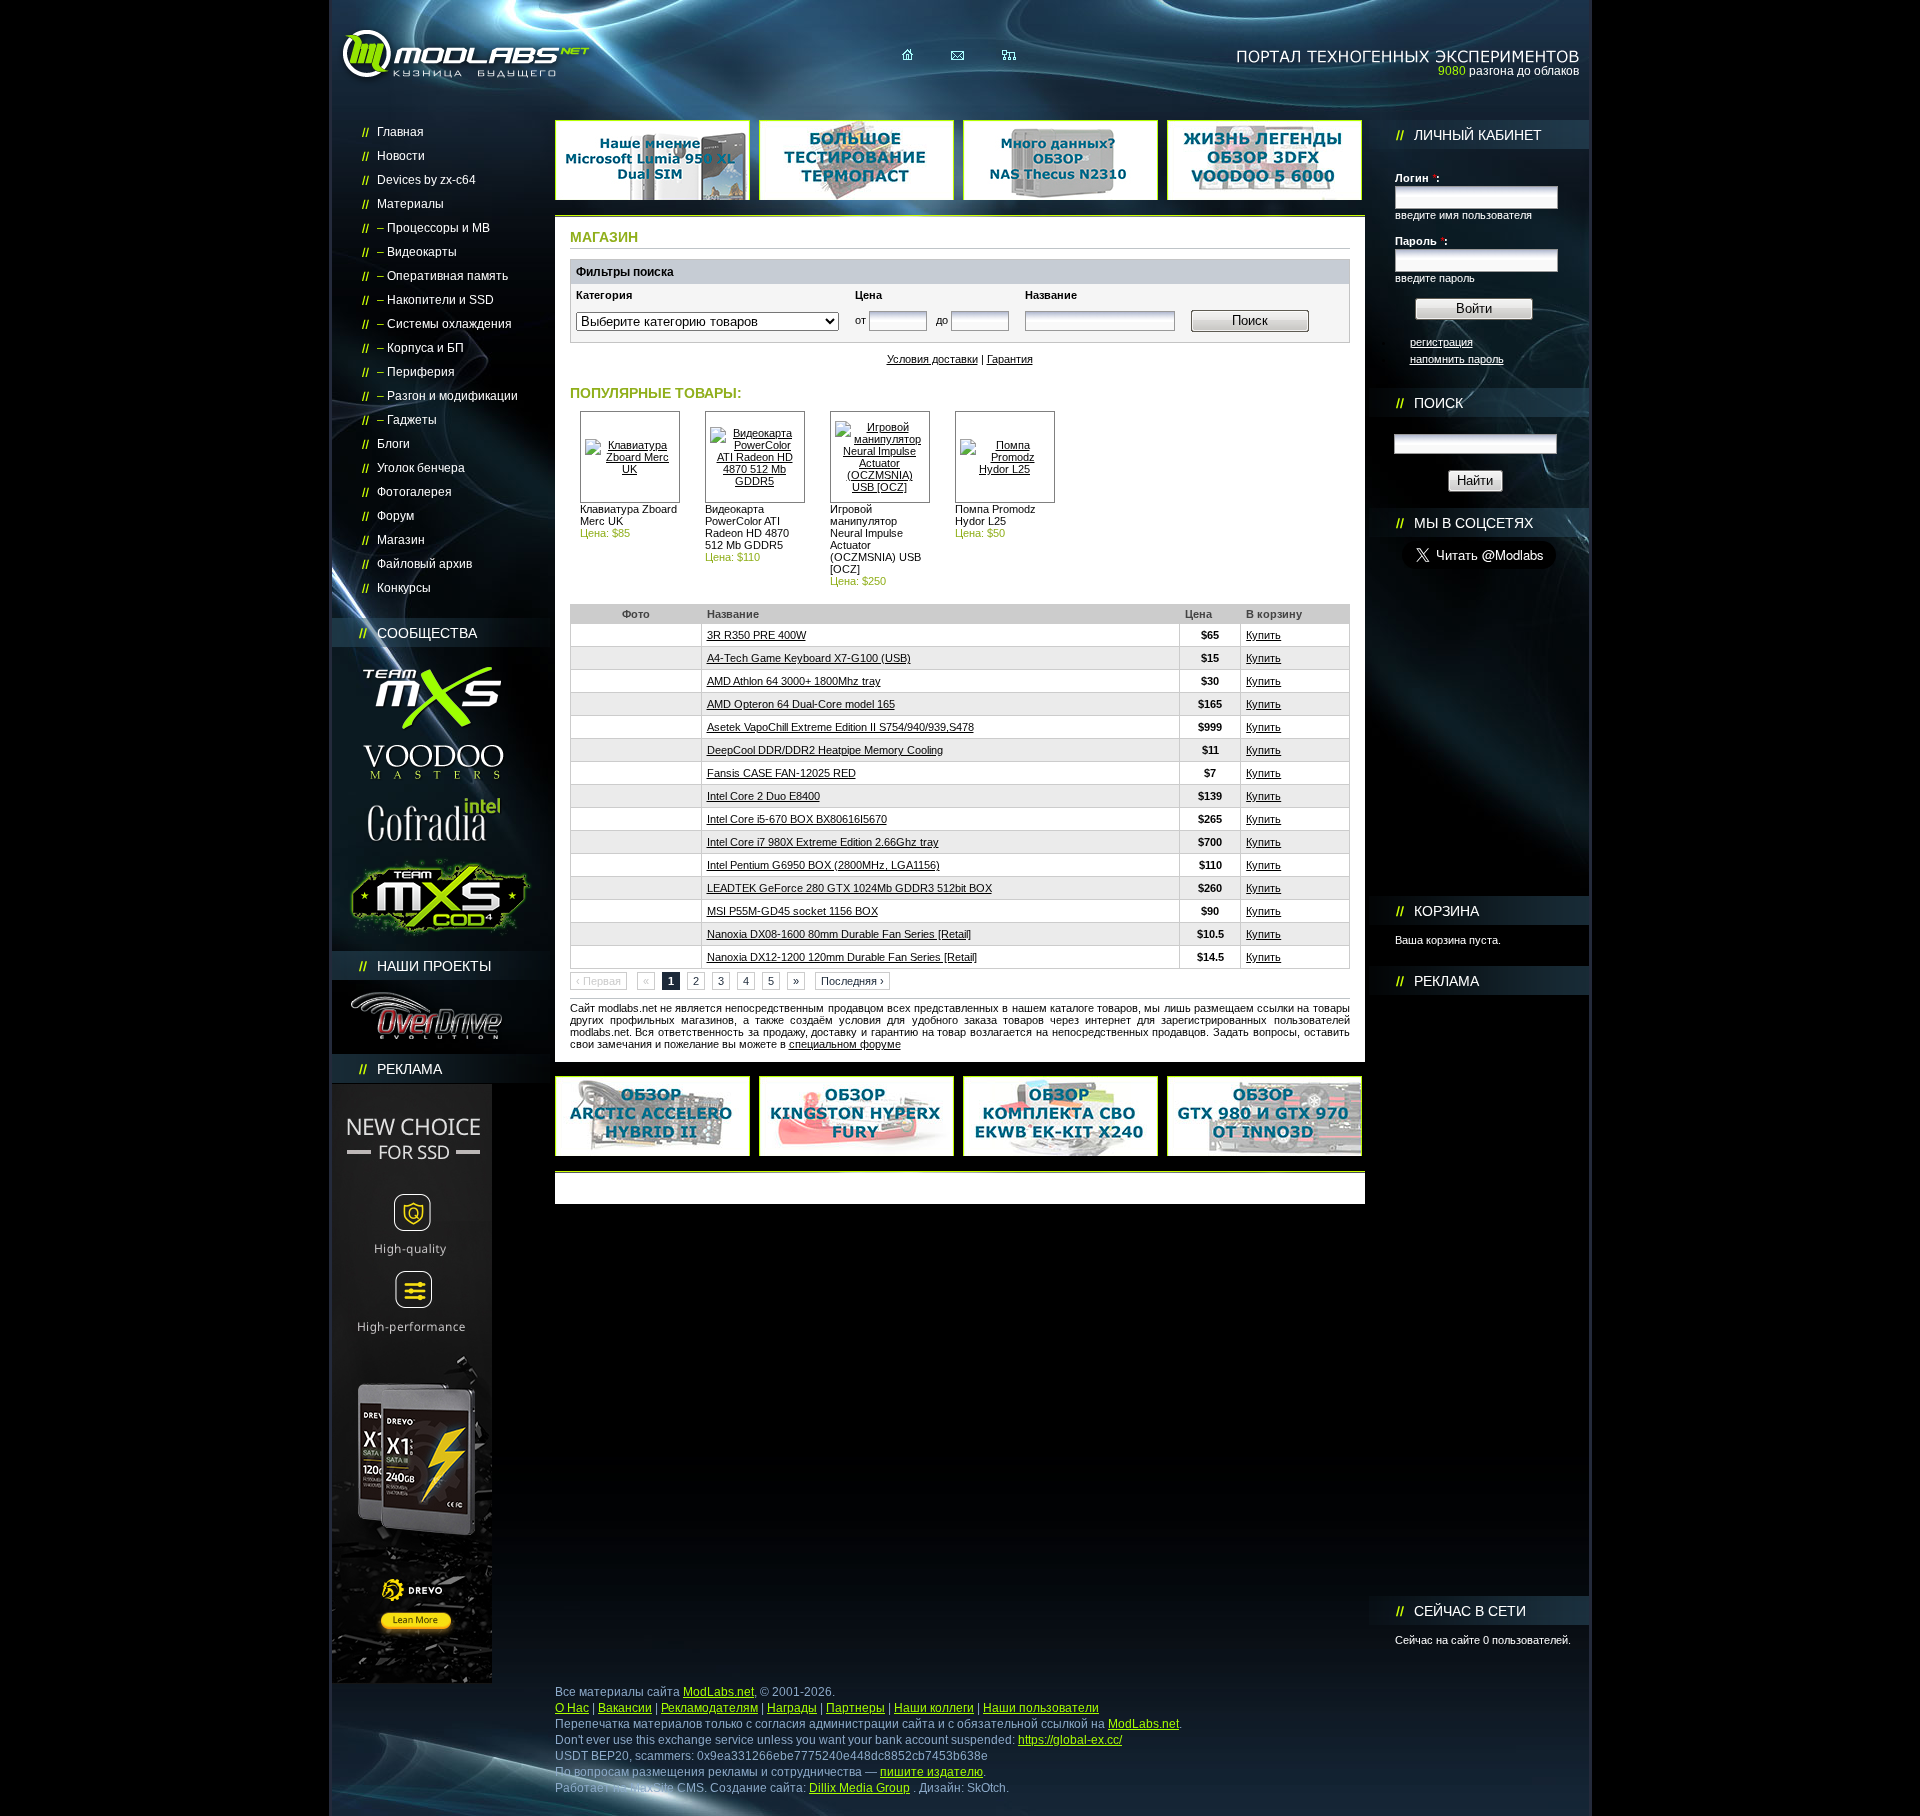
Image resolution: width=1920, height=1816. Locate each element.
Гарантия (1010, 359)
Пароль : (1421, 241)
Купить (1263, 635)
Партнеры (855, 1708)
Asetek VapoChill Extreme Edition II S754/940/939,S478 (840, 727)
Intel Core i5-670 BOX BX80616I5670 (797, 819)
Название (1051, 295)
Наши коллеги (934, 1708)
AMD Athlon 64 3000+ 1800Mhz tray (794, 681)
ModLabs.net (718, 1692)
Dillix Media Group (859, 1788)
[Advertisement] (1479, 1296)
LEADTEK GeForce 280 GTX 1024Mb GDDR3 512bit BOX (849, 888)
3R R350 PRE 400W (756, 635)
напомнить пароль (1457, 359)
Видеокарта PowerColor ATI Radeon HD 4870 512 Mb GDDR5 (747, 527)
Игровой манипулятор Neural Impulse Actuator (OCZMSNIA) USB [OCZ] (875, 539)
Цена (868, 295)
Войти (1474, 308)
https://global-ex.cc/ (1070, 1740)
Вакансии (625, 1708)
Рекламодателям (709, 1708)
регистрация (1441, 342)
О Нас (572, 1708)
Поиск (1250, 320)
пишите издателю (931, 1772)
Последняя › (852, 981)
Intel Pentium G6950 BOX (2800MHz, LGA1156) (823, 865)
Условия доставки (932, 359)
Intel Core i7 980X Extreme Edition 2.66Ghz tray (823, 842)
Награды (792, 1708)
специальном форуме (845, 1044)
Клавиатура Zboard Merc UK (628, 515)
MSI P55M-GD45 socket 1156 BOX (792, 911)
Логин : (1417, 178)
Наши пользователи (1041, 1708)
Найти (1475, 480)
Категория (604, 295)
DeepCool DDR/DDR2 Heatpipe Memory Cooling (825, 750)
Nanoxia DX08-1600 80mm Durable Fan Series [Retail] (839, 934)
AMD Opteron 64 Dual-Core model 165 (801, 704)
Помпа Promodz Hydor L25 (995, 515)
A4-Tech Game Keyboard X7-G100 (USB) (809, 658)
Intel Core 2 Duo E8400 (763, 796)
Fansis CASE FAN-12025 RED (781, 773)
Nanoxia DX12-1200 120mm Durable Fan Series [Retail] (842, 957)
